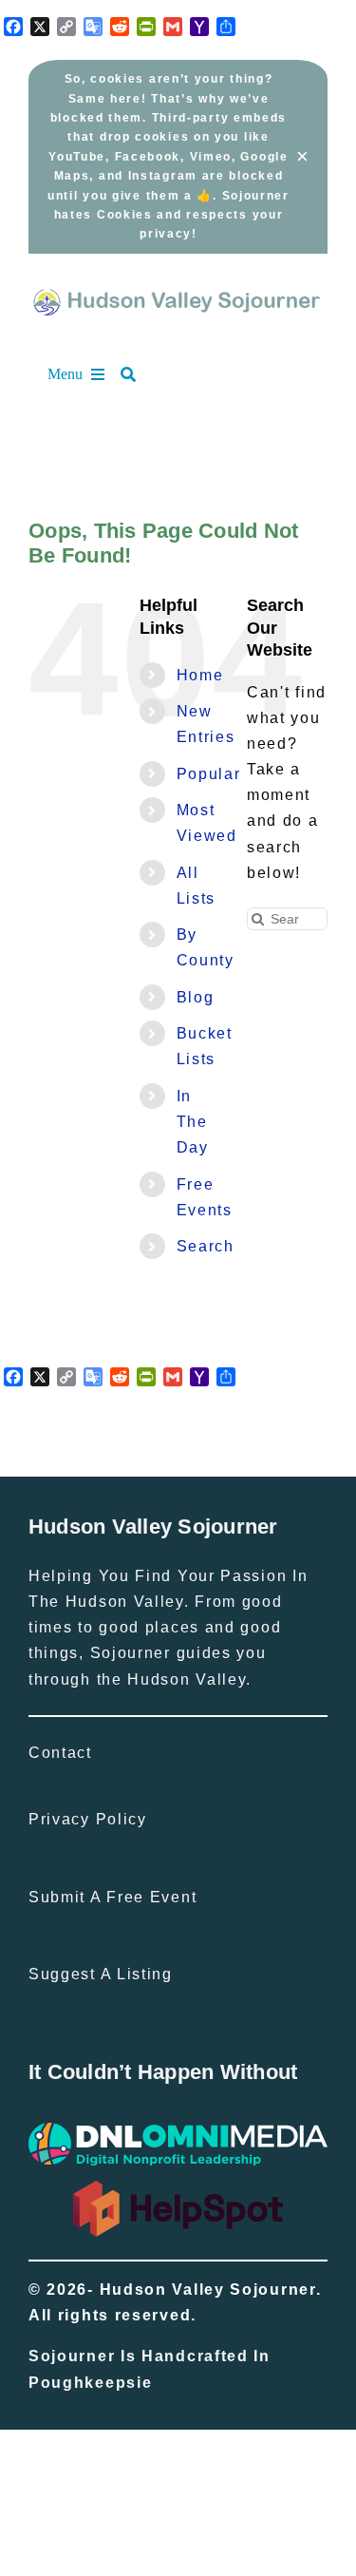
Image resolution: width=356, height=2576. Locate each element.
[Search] (138, 374)
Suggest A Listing (101, 1974)
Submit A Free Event (112, 1897)
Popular (209, 774)
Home (200, 675)
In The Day (193, 1122)
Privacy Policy (88, 1819)
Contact (60, 1753)
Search (206, 1246)
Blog (196, 997)
